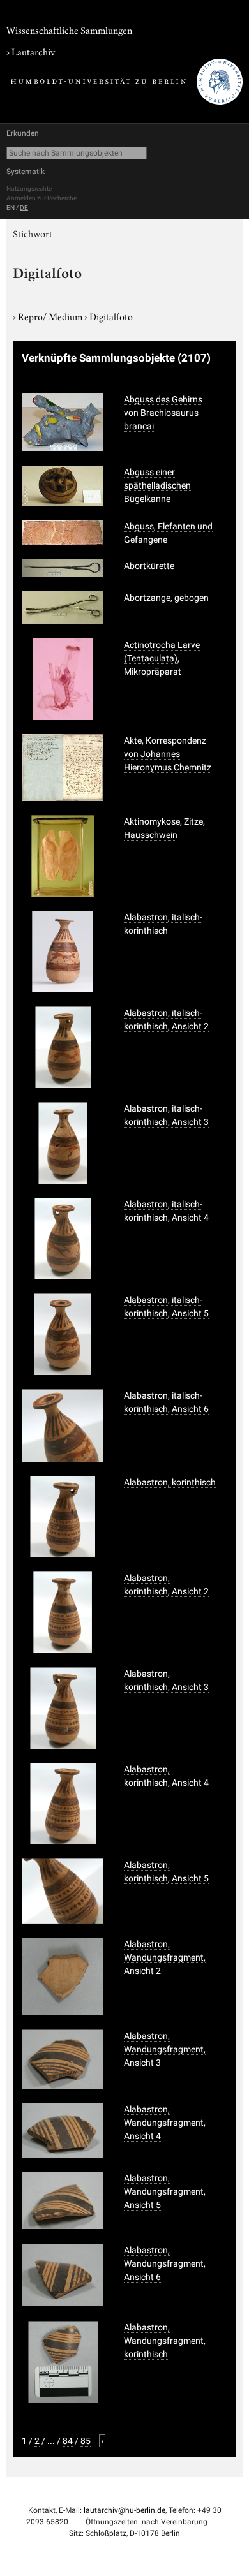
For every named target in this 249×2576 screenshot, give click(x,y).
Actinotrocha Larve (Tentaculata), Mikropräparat (162, 658)
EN (11, 208)
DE (24, 208)
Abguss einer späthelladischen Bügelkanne (157, 485)
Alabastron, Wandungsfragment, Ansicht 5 (165, 2191)
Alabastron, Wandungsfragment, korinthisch (165, 2341)
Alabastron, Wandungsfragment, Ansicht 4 (165, 2123)
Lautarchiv (33, 51)
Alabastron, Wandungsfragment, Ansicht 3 (165, 2049)
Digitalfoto (111, 316)
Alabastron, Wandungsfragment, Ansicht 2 (165, 1957)
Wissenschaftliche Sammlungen (69, 29)
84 (68, 2441)
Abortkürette (149, 566)
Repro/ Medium (51, 316)
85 (86, 2441)
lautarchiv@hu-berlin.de (124, 2510)
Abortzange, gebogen (166, 598)
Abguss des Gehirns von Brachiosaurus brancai (163, 413)
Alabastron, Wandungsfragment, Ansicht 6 (165, 2263)
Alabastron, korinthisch (170, 1482)
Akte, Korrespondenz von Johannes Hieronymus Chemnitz (168, 754)
